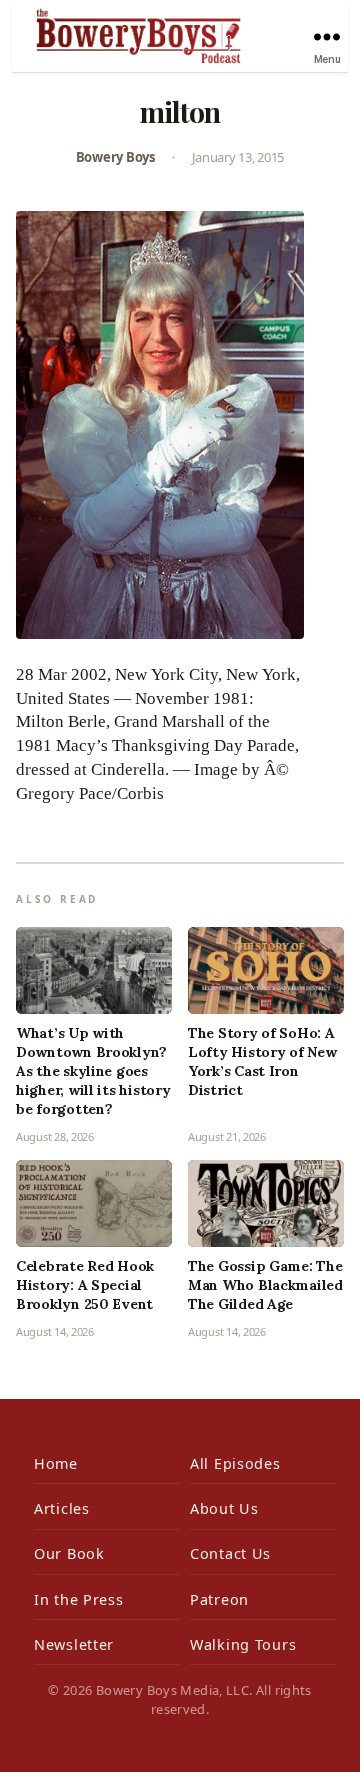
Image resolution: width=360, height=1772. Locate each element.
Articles (62, 1508)
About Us (224, 1508)
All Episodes (235, 1463)
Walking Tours (243, 1644)
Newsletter (74, 1644)
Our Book (69, 1553)
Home (56, 1463)
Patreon (219, 1599)
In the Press (79, 1599)
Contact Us (230, 1553)
